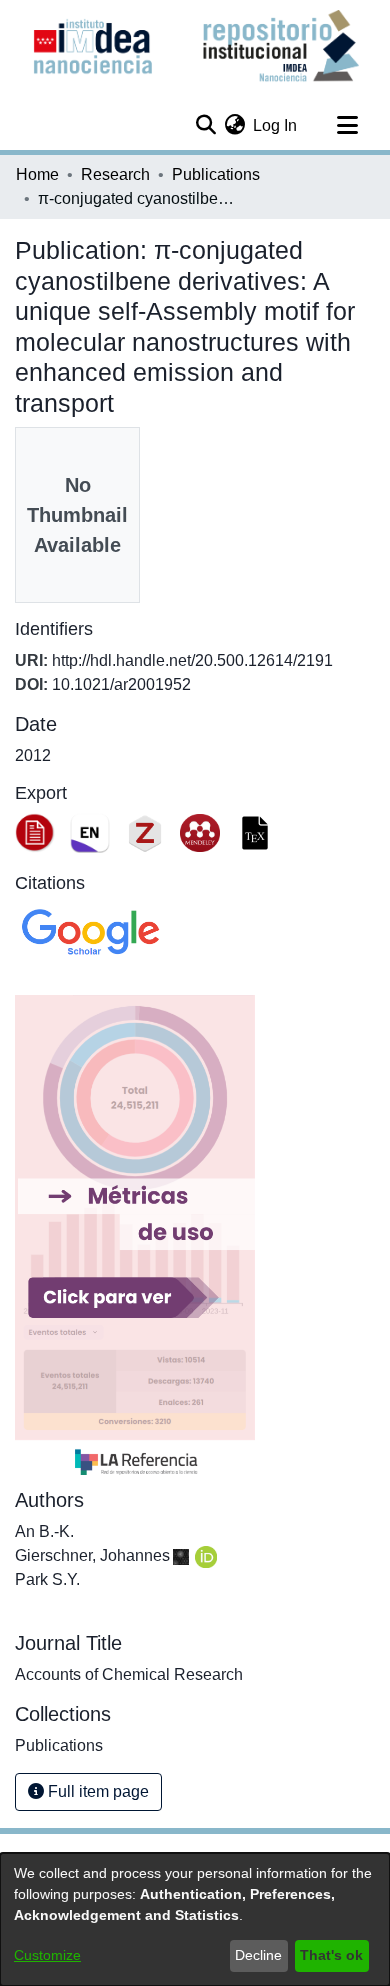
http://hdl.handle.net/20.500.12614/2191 (192, 660)
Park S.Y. (47, 1579)
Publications (216, 174)
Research (115, 174)
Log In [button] (276, 125)
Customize (47, 1955)
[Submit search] (205, 126)
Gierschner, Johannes (92, 1555)
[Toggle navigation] (347, 126)
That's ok (331, 1955)
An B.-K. (44, 1531)
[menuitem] (234, 126)
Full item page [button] (96, 1791)
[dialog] (195, 1919)
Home (37, 174)
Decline (258, 1955)
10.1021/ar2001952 (121, 684)
